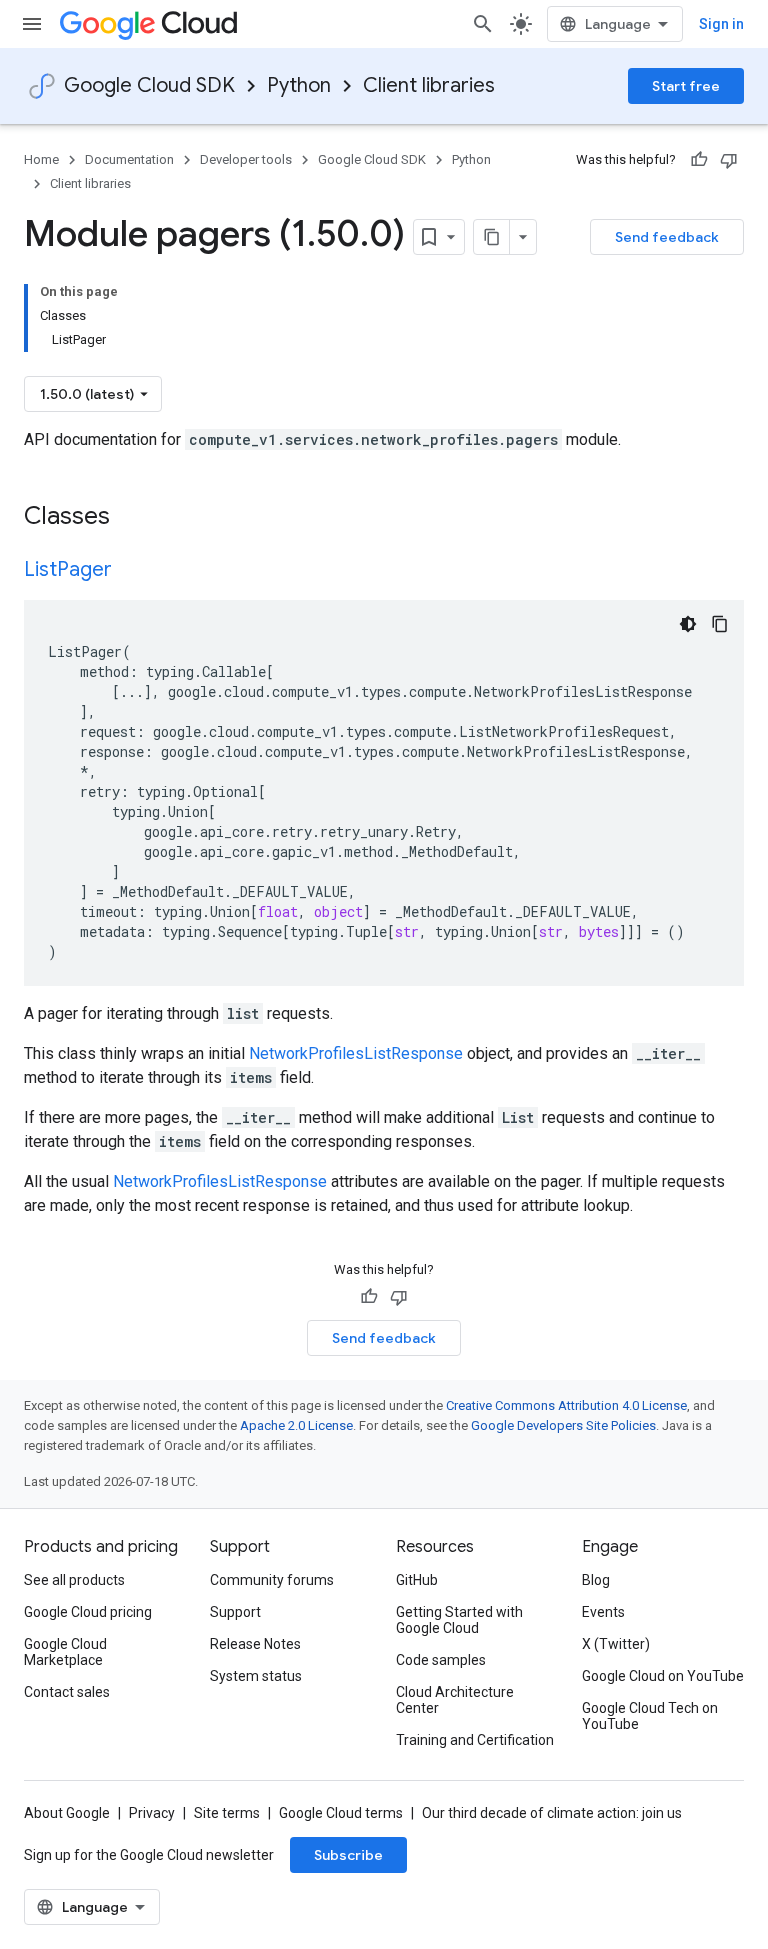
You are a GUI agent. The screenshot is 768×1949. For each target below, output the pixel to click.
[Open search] (483, 24)
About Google (67, 1813)
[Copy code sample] (720, 624)
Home (41, 159)
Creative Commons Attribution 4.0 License (566, 1405)
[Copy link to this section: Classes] (136, 518)
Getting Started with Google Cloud (459, 1620)
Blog (596, 1580)
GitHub (417, 1580)
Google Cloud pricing (88, 1612)
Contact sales (67, 1692)
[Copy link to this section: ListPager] (132, 571)
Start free (686, 86)
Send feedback (667, 237)
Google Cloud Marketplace (65, 1652)
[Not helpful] (729, 160)
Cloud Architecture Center (455, 1700)
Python (299, 85)
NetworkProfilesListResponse (356, 1053)
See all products (74, 1580)
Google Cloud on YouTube (663, 1676)
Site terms (227, 1813)
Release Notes (255, 1644)
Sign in (721, 24)
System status (256, 1676)
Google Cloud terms (341, 1813)
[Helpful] (699, 160)
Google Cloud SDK (149, 85)
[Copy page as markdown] (492, 237)
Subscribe (348, 1855)
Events (603, 1612)
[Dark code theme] (688, 624)
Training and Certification (475, 1740)
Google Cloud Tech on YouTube (650, 1716)
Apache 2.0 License (296, 1425)
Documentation (129, 159)
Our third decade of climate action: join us (552, 1813)
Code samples (441, 1660)
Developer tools (246, 159)
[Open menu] (32, 24)
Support (235, 1612)
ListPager (68, 569)
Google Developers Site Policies (563, 1425)
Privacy (152, 1813)
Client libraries (429, 85)
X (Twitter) (616, 1644)
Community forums (272, 1580)
